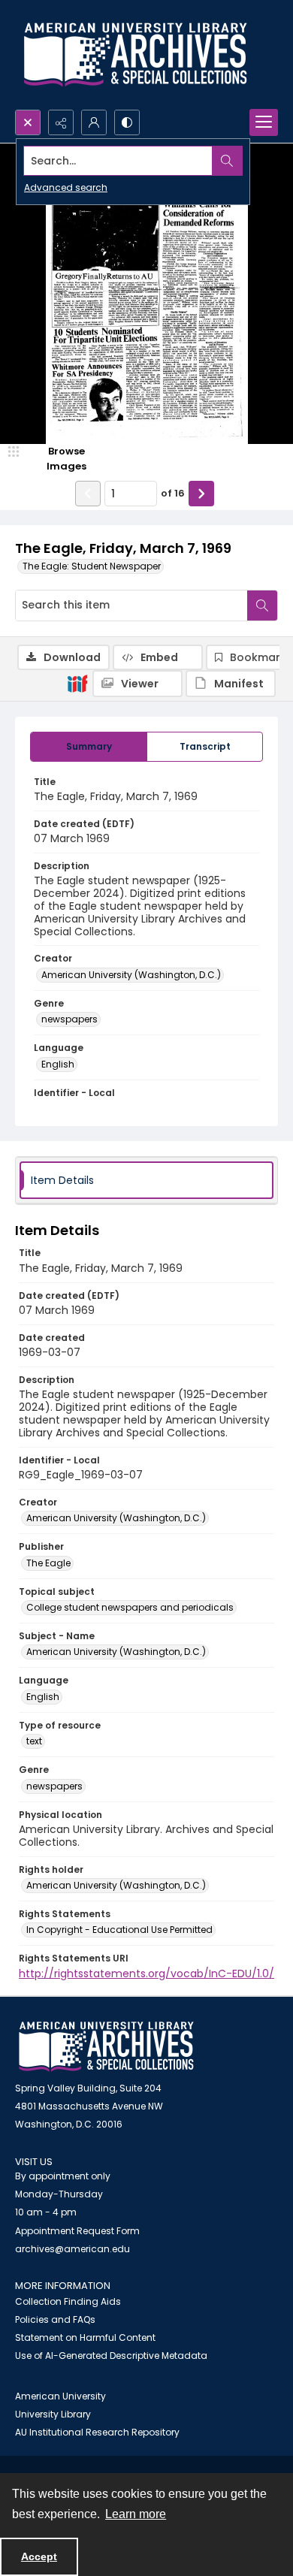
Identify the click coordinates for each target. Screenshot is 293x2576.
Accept (39, 2556)
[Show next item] (201, 494)
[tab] (89, 747)
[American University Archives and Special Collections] (106, 2047)
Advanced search (66, 187)
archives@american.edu (72, 2249)
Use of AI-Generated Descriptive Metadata (111, 2356)
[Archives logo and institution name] (135, 55)
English (58, 1064)
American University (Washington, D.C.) (131, 975)
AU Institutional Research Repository (97, 2432)
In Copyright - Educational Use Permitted (119, 1930)
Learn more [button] (136, 2514)
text (34, 1741)
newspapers (69, 1019)
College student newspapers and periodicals (130, 1607)
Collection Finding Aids (68, 2301)
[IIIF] (77, 683)
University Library (53, 2414)
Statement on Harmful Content (85, 2337)
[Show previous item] (88, 494)
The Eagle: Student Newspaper (92, 566)
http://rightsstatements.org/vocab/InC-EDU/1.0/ (146, 1974)
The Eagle (48, 1563)
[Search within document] (262, 605)
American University (60, 2396)
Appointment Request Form (77, 2231)
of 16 (173, 493)
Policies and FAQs (55, 2319)
